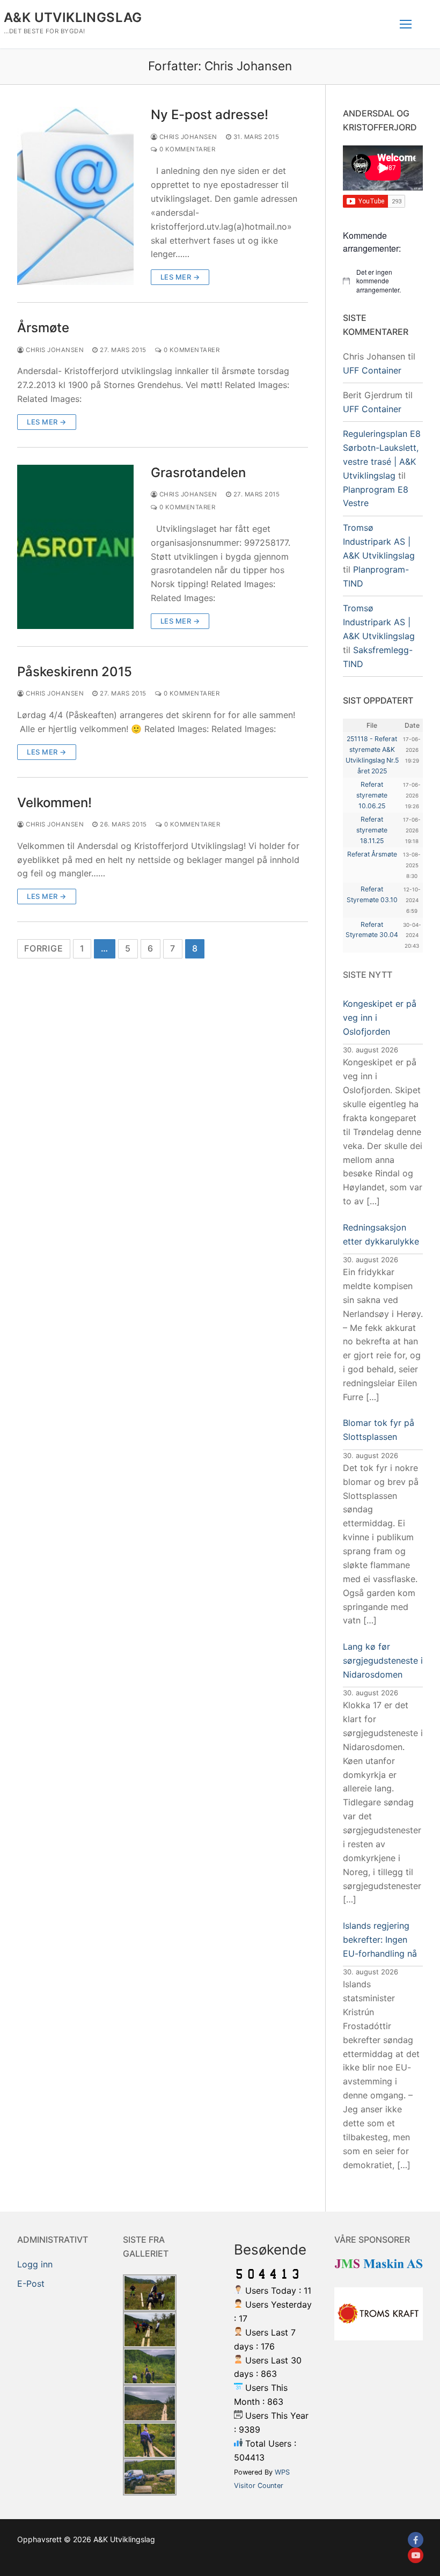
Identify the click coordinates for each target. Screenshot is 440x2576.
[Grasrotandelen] (75, 547)
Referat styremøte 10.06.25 (372, 795)
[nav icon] (406, 24)
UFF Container (372, 370)
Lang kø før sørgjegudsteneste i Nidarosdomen (383, 1660)
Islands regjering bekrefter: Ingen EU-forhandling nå (380, 1940)
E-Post (31, 2284)
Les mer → (180, 277)
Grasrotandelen (198, 473)
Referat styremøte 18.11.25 (372, 830)
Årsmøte (43, 328)
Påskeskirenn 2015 (75, 672)
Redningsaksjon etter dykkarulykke (381, 1234)
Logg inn (35, 2264)
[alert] (383, 281)
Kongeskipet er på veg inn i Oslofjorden (380, 1018)
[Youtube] (416, 2555)
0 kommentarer (186, 149)
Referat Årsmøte (372, 854)
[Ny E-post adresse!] (75, 196)
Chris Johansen (187, 137)
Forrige (44, 948)
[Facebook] (416, 2540)
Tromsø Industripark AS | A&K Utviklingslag (379, 541)
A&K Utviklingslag (73, 17)
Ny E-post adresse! (210, 115)
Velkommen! (54, 803)
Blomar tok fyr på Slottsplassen (379, 1430)
